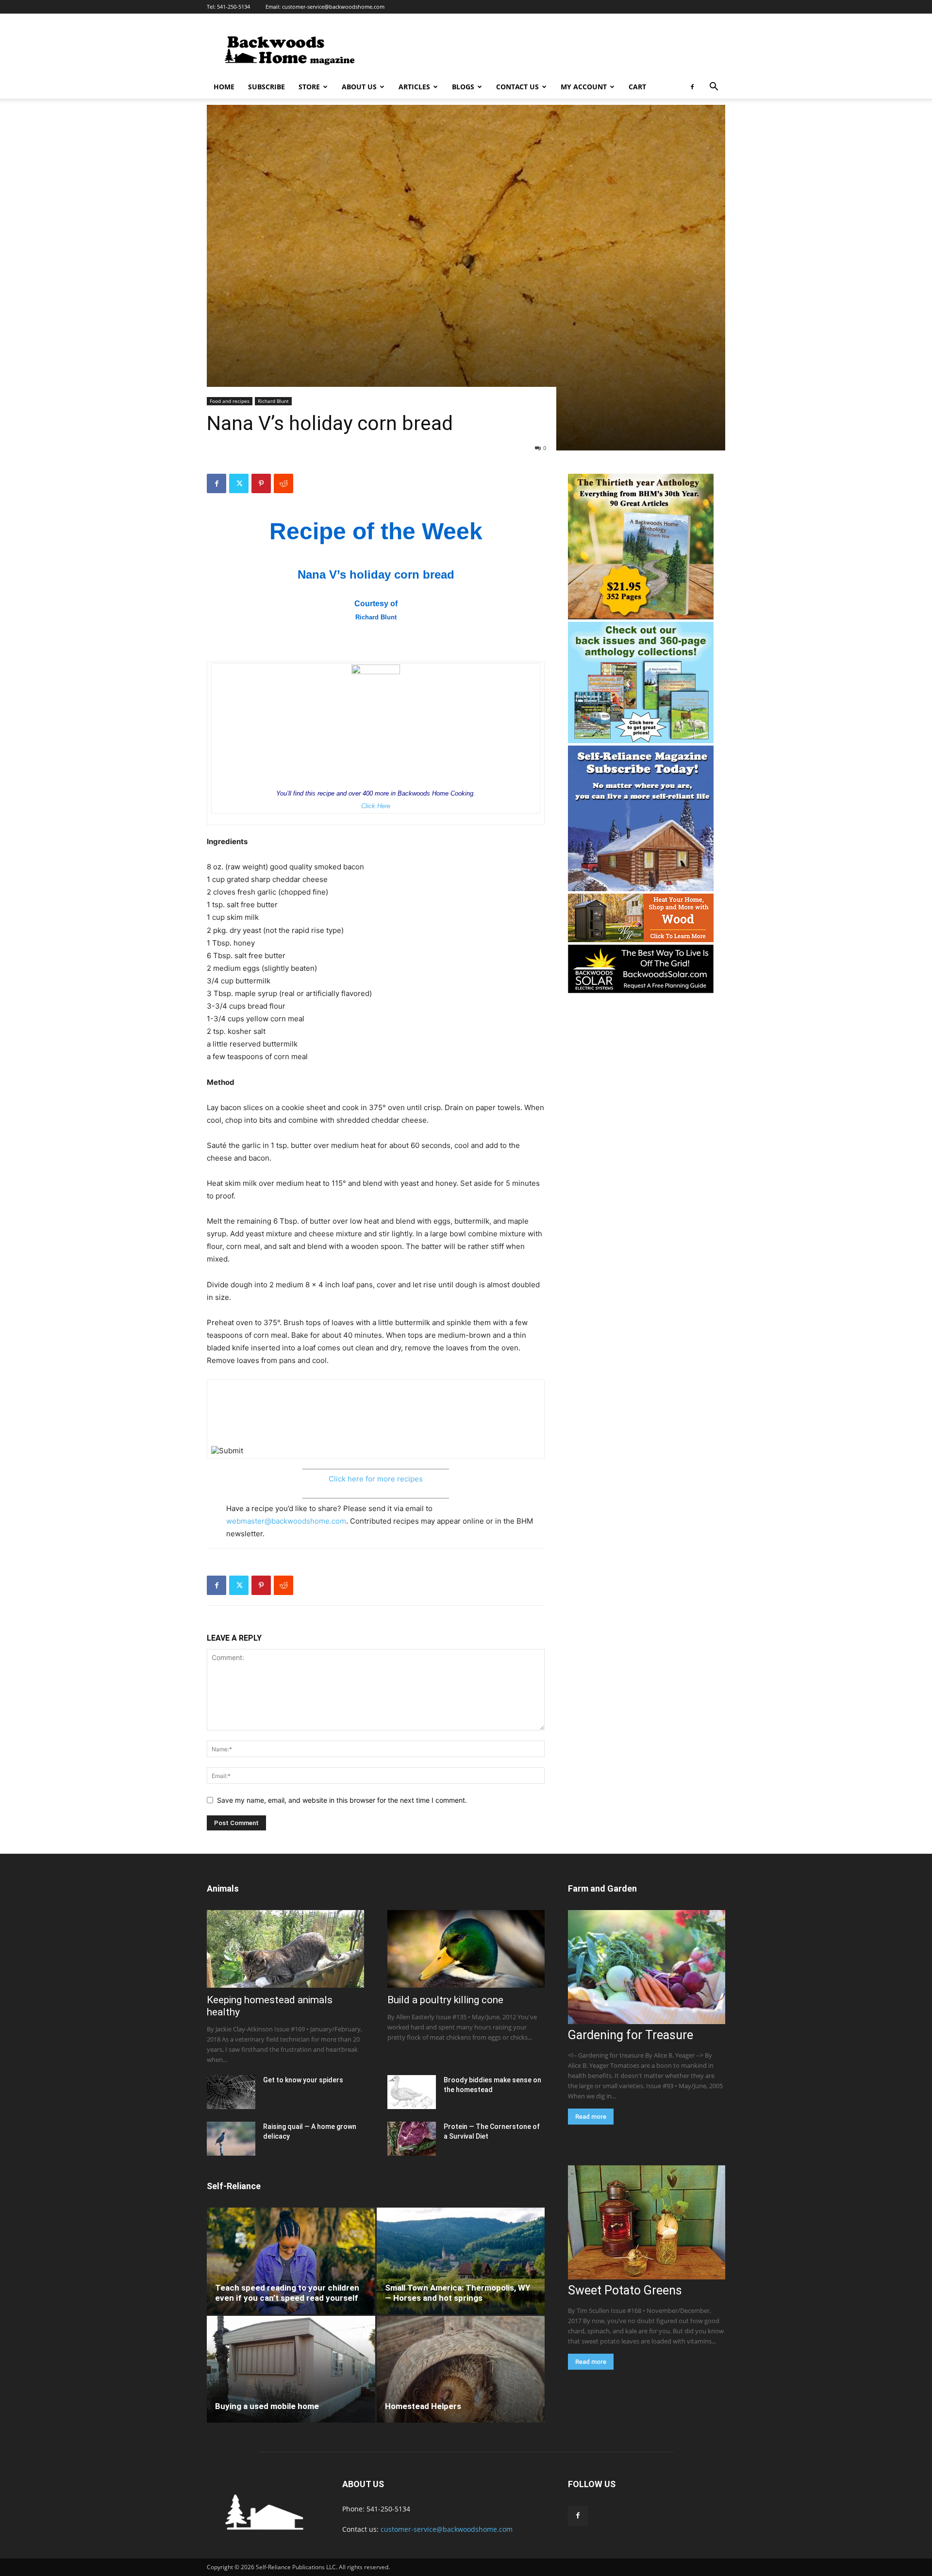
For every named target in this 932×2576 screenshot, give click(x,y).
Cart (637, 87)
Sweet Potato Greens (625, 2290)
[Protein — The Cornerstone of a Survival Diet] (412, 2139)
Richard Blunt (273, 401)
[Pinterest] (261, 483)
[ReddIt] (283, 483)
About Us (359, 87)
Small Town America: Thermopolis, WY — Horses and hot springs (458, 2293)
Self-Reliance (234, 2186)
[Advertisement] (549, 49)
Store (309, 87)
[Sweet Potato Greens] (647, 2222)
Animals (223, 1888)
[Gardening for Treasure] (647, 1967)
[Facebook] (692, 87)
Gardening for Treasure (631, 2035)
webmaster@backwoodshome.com (286, 1521)
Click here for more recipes (376, 1479)
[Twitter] (239, 483)
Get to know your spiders (303, 2080)
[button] (714, 88)
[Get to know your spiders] (231, 2092)
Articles (414, 87)
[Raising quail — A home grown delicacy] (231, 2139)
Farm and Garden (602, 1888)
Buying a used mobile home (267, 2406)
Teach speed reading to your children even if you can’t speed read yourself (287, 2293)
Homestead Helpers (423, 2406)
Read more (591, 2117)
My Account (584, 87)
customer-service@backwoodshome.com (333, 7)
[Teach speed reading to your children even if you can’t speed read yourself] (291, 2261)
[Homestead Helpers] (461, 2369)
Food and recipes (230, 401)
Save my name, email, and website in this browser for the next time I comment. (342, 1800)
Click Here (376, 806)
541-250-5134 (233, 7)
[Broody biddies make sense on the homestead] (412, 2092)
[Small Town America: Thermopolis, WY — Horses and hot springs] (461, 2261)
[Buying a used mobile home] (291, 2369)
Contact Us (517, 87)
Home (224, 87)
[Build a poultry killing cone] (466, 1949)
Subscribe (266, 87)
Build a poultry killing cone (445, 2000)
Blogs (463, 87)
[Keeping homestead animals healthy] (285, 1949)
